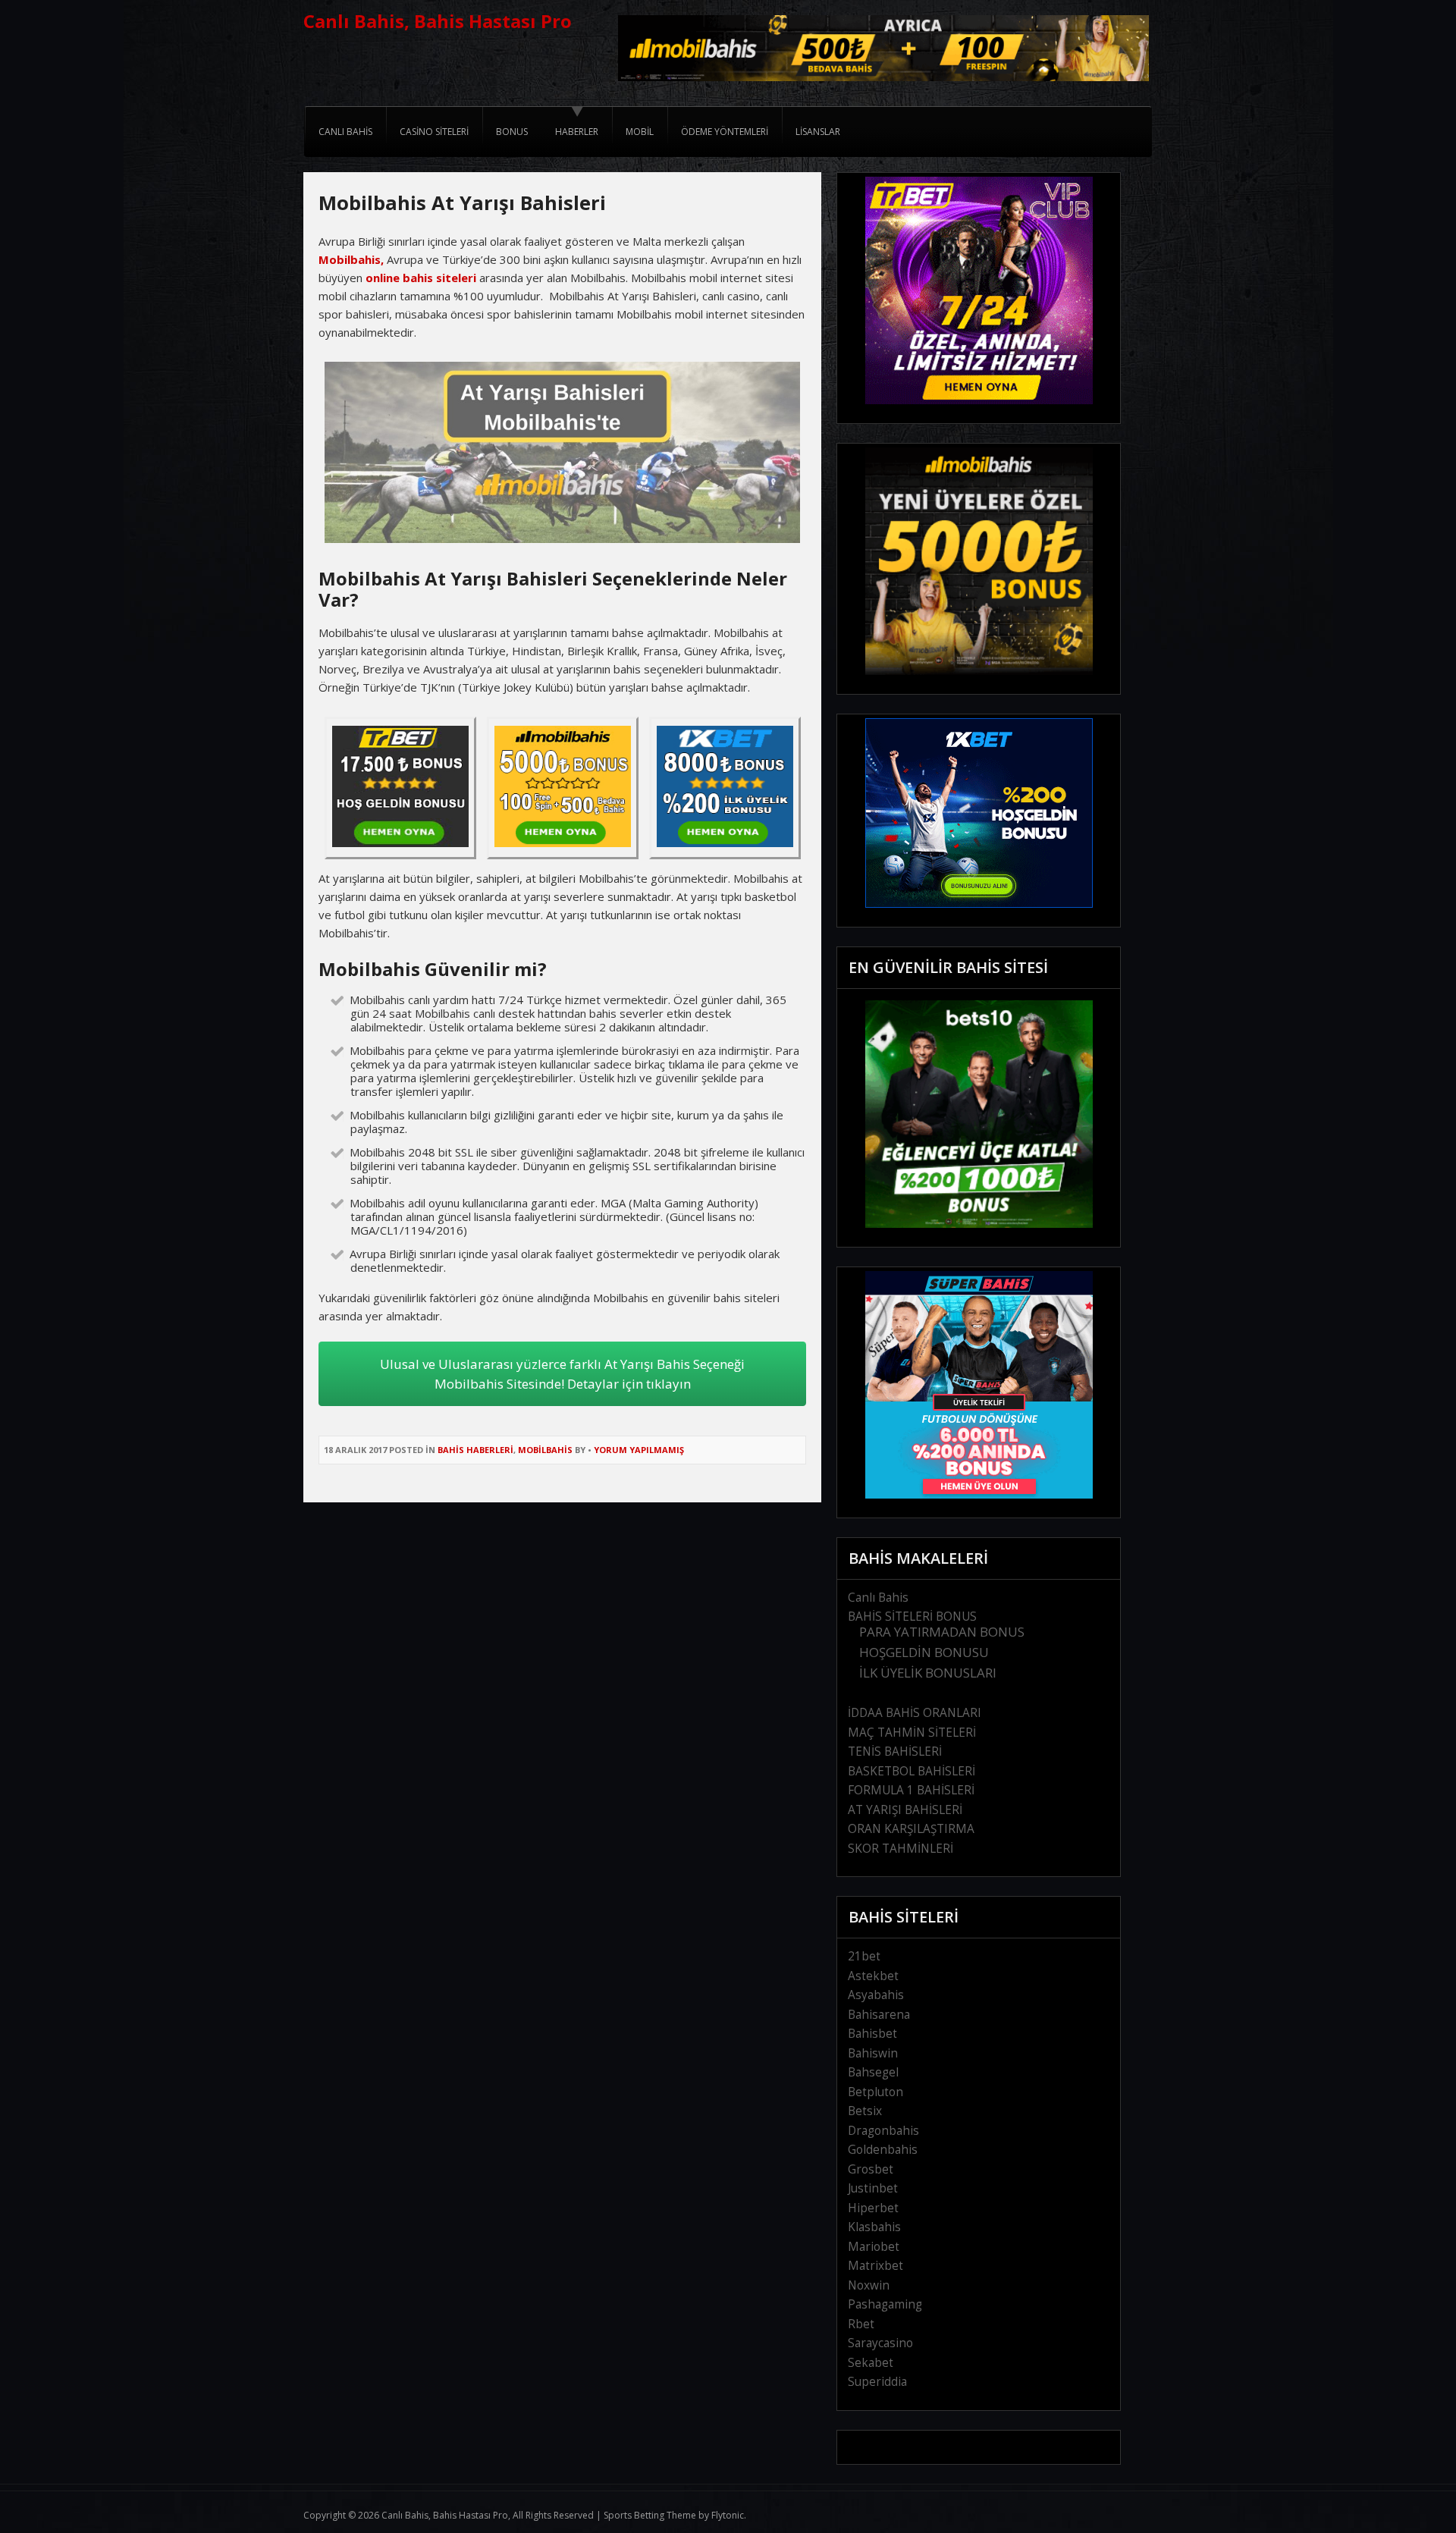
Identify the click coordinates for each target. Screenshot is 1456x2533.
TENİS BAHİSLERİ (895, 1751)
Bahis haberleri (475, 1450)
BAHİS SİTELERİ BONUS (912, 1616)
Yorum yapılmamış (639, 1450)
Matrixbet (875, 2266)
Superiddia (877, 2382)
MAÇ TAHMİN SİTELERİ (912, 1733)
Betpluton (875, 2092)
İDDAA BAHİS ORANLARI (915, 1713)
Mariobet (874, 2247)
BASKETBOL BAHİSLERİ (912, 1771)
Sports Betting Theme (650, 2515)
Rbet (861, 2324)
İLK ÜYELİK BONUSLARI (928, 1673)
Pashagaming (885, 2304)
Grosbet (871, 2169)
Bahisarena (879, 2015)
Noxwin (869, 2285)
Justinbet (873, 2188)
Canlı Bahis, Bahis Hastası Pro (438, 21)
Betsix (865, 2111)
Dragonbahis (883, 2131)
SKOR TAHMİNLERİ (901, 1849)
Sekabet (871, 2363)
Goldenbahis (883, 2150)
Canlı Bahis (878, 1598)
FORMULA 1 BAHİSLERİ (911, 1790)
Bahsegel (873, 2072)
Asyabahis (876, 1995)
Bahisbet (872, 2034)
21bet (864, 1956)
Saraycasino (880, 2343)
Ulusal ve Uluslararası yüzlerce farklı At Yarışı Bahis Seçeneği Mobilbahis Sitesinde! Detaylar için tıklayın (562, 1374)
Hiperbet (873, 2208)
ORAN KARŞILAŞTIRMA (911, 1829)
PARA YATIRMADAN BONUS (942, 1632)
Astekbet (873, 1976)
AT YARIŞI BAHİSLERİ (905, 1810)
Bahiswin (873, 2053)
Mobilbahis (545, 1450)
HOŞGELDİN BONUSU (924, 1652)
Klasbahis (874, 2227)
